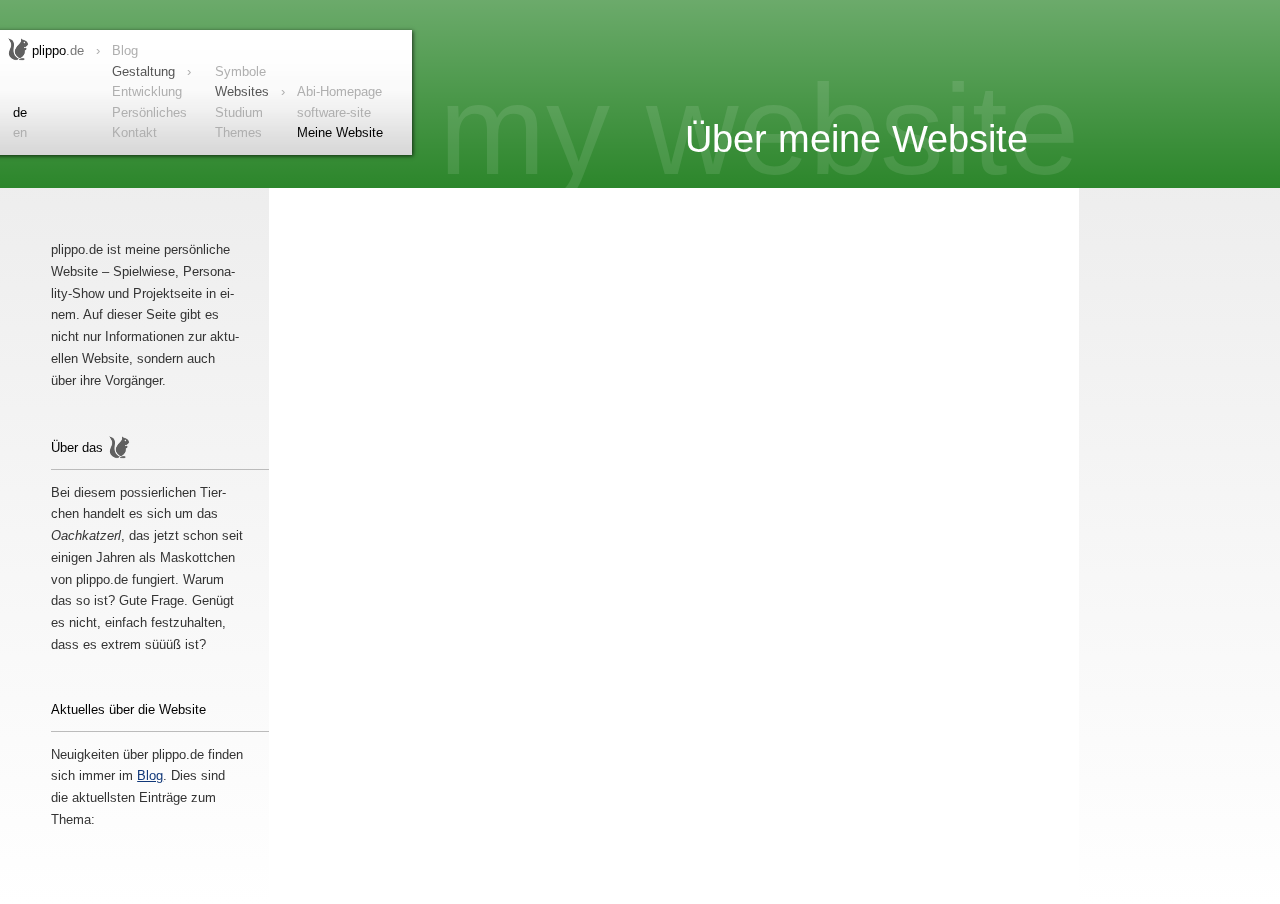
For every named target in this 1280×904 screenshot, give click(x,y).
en (20, 132)
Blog (150, 775)
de (20, 112)
